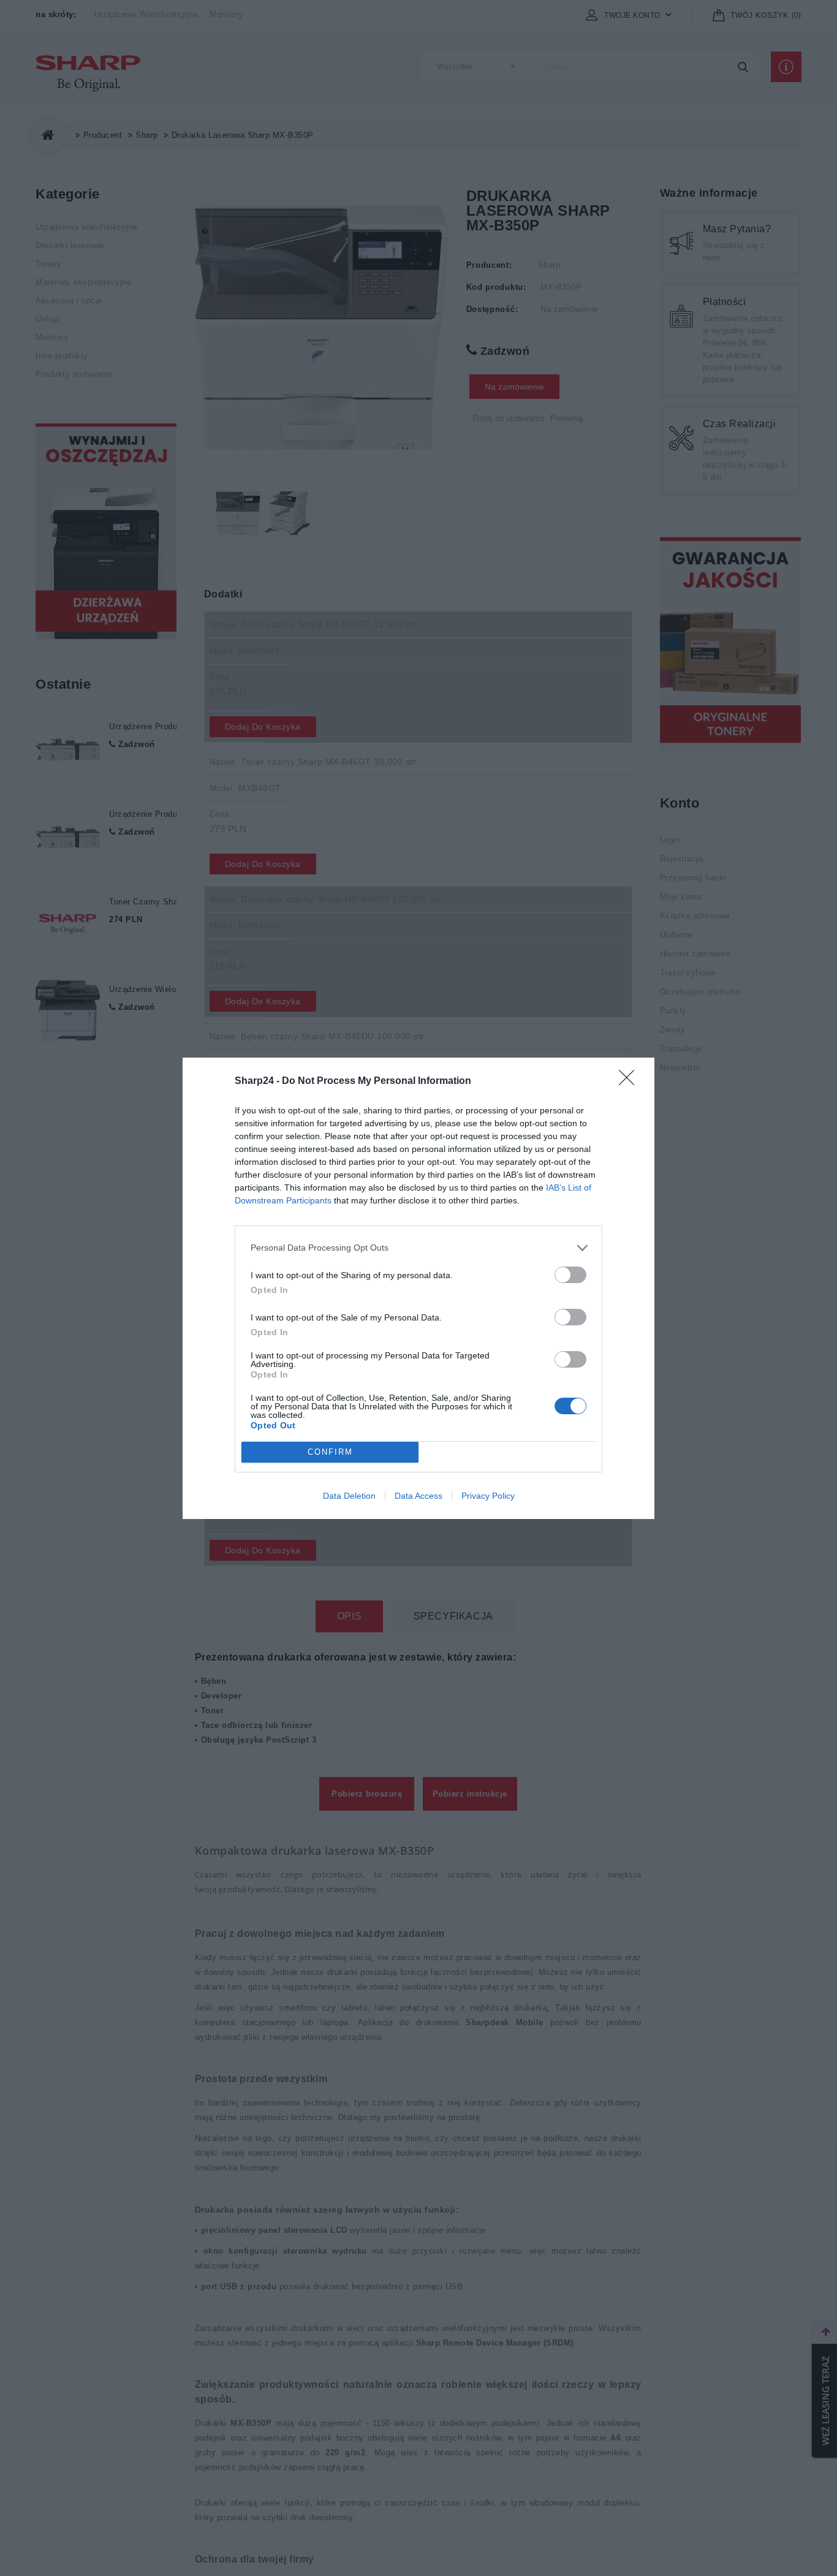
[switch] (570, 1275)
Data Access (418, 1496)
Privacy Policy (488, 1496)
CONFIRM (330, 1452)
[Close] (631, 1082)
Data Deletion (349, 1496)
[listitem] (418, 1248)
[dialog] (418, 1288)
